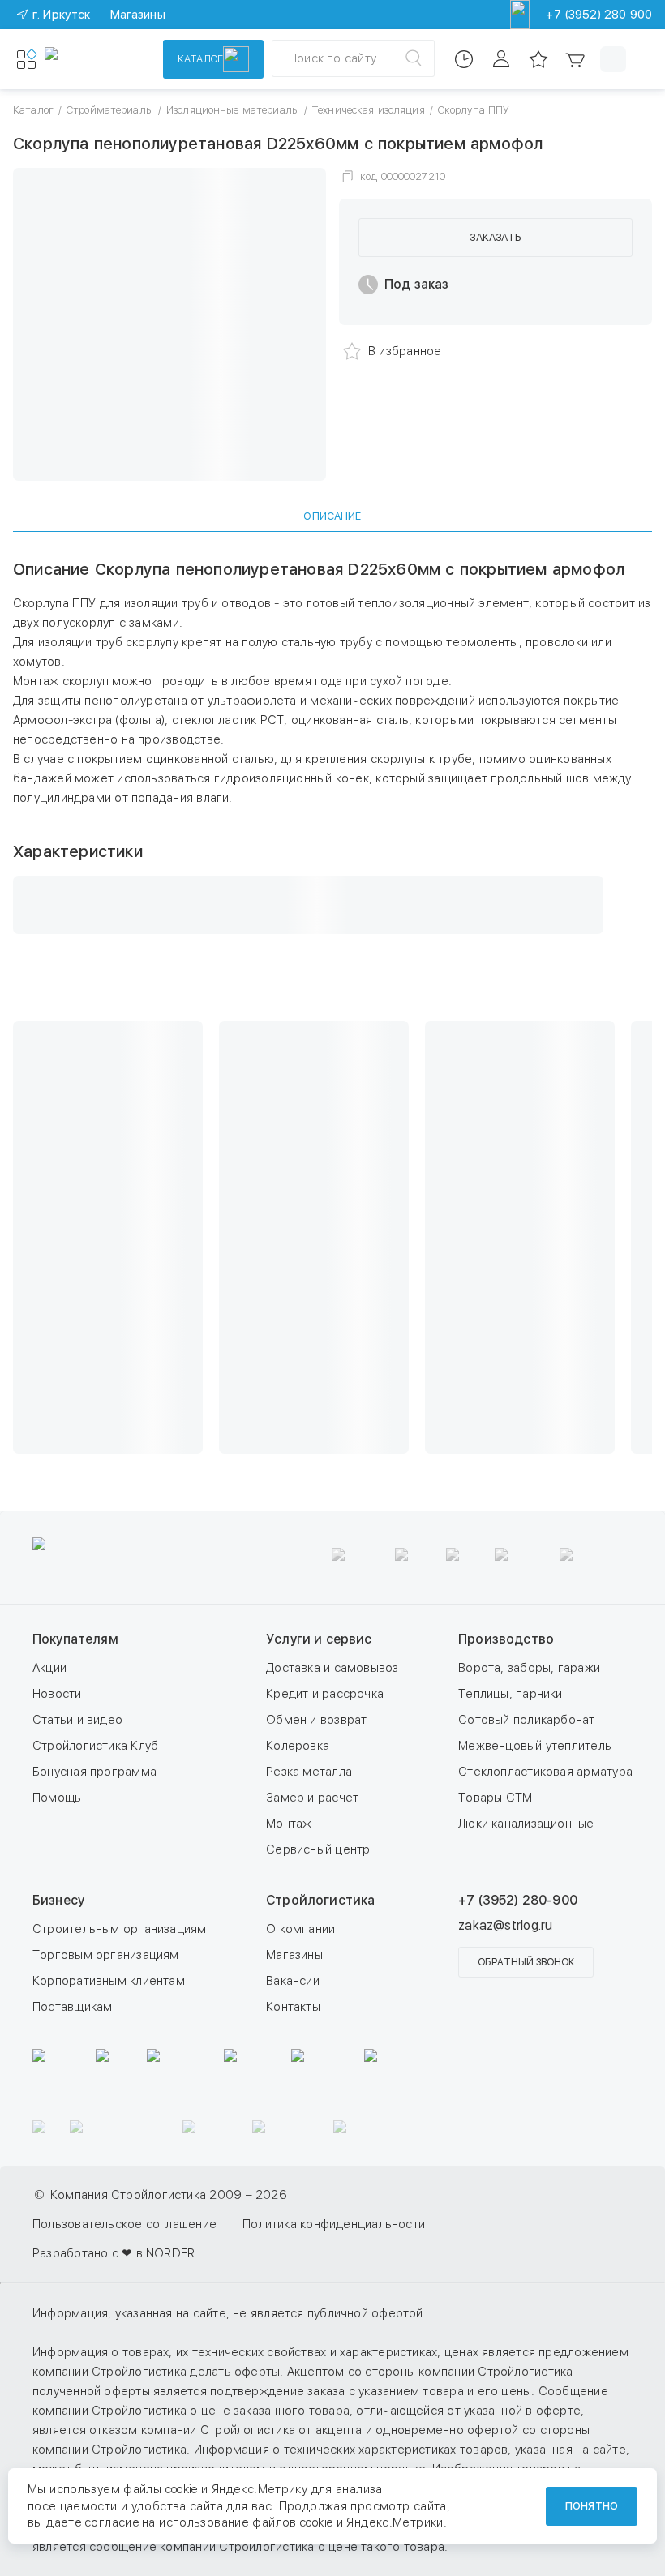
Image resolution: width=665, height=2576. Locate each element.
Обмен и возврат (316, 1720)
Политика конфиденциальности (334, 2224)
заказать (495, 237)
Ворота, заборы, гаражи (529, 1668)
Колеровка (298, 1746)
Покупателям (75, 1639)
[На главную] (93, 59)
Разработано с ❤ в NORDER (114, 2253)
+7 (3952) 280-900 (518, 1900)
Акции (49, 1668)
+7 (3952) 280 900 (599, 15)
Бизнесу (58, 1900)
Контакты (293, 2007)
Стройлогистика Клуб (95, 1746)
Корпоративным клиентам (109, 1981)
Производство (506, 1639)
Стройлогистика (320, 1900)
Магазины (294, 1955)
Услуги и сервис (319, 1639)
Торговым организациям (106, 1955)
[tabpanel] (332, 746)
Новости (57, 1694)
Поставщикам (72, 2007)
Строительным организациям (120, 1929)
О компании (300, 1929)
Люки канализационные (526, 1824)
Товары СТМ (495, 1798)
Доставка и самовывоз (332, 1668)
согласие (112, 2522)
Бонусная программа (94, 1772)
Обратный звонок (526, 1962)
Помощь (57, 1798)
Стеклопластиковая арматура (545, 1772)
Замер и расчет (312, 1798)
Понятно (592, 2506)
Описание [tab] (332, 516)
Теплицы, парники (511, 1694)
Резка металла (309, 1772)
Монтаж (289, 1824)
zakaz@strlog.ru (505, 1925)
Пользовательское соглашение (124, 2224)
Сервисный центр (318, 1849)
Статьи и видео (77, 1720)
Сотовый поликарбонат (527, 1720)
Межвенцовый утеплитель (535, 1746)
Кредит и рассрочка (325, 1694)
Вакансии (293, 1981)
